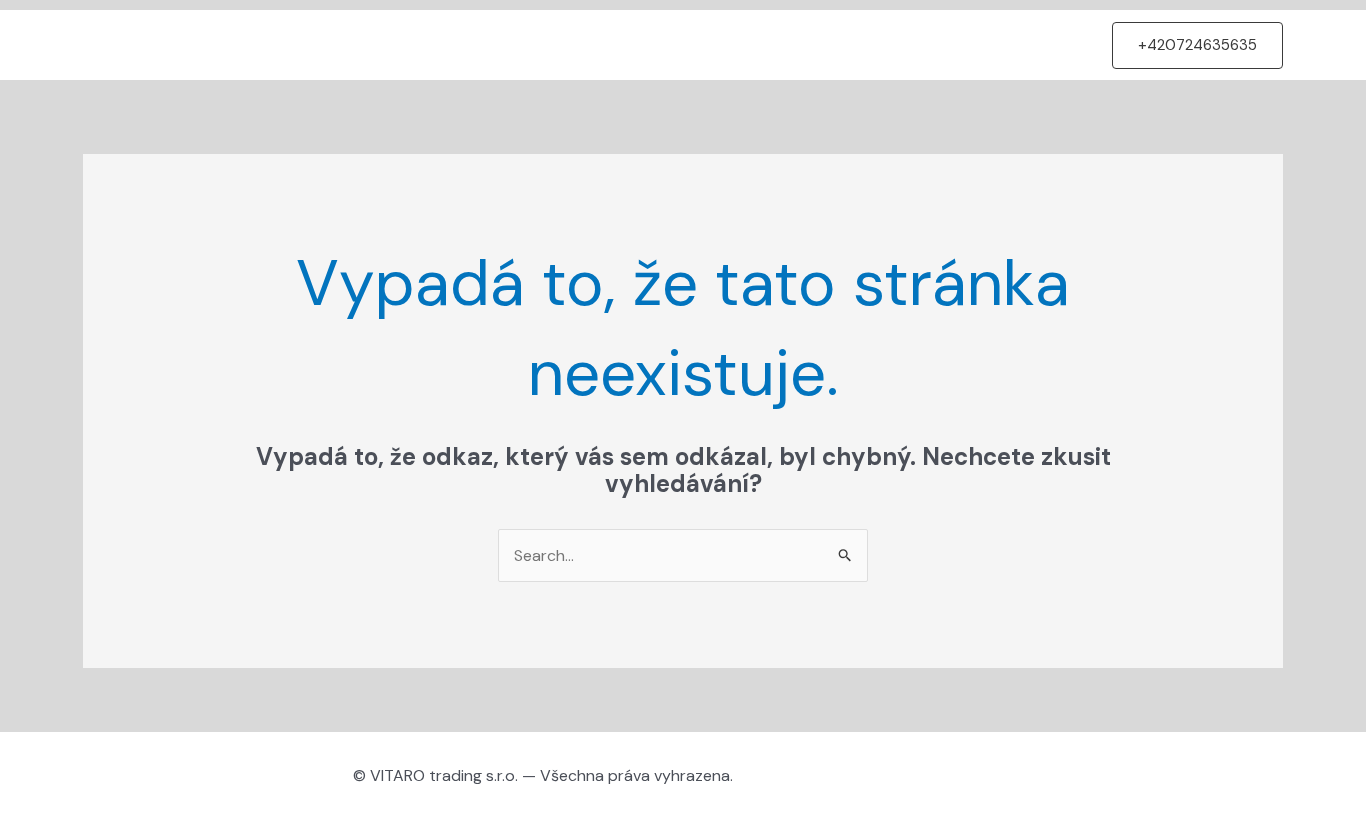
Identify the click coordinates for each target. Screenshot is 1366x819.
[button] (1197, 45)
